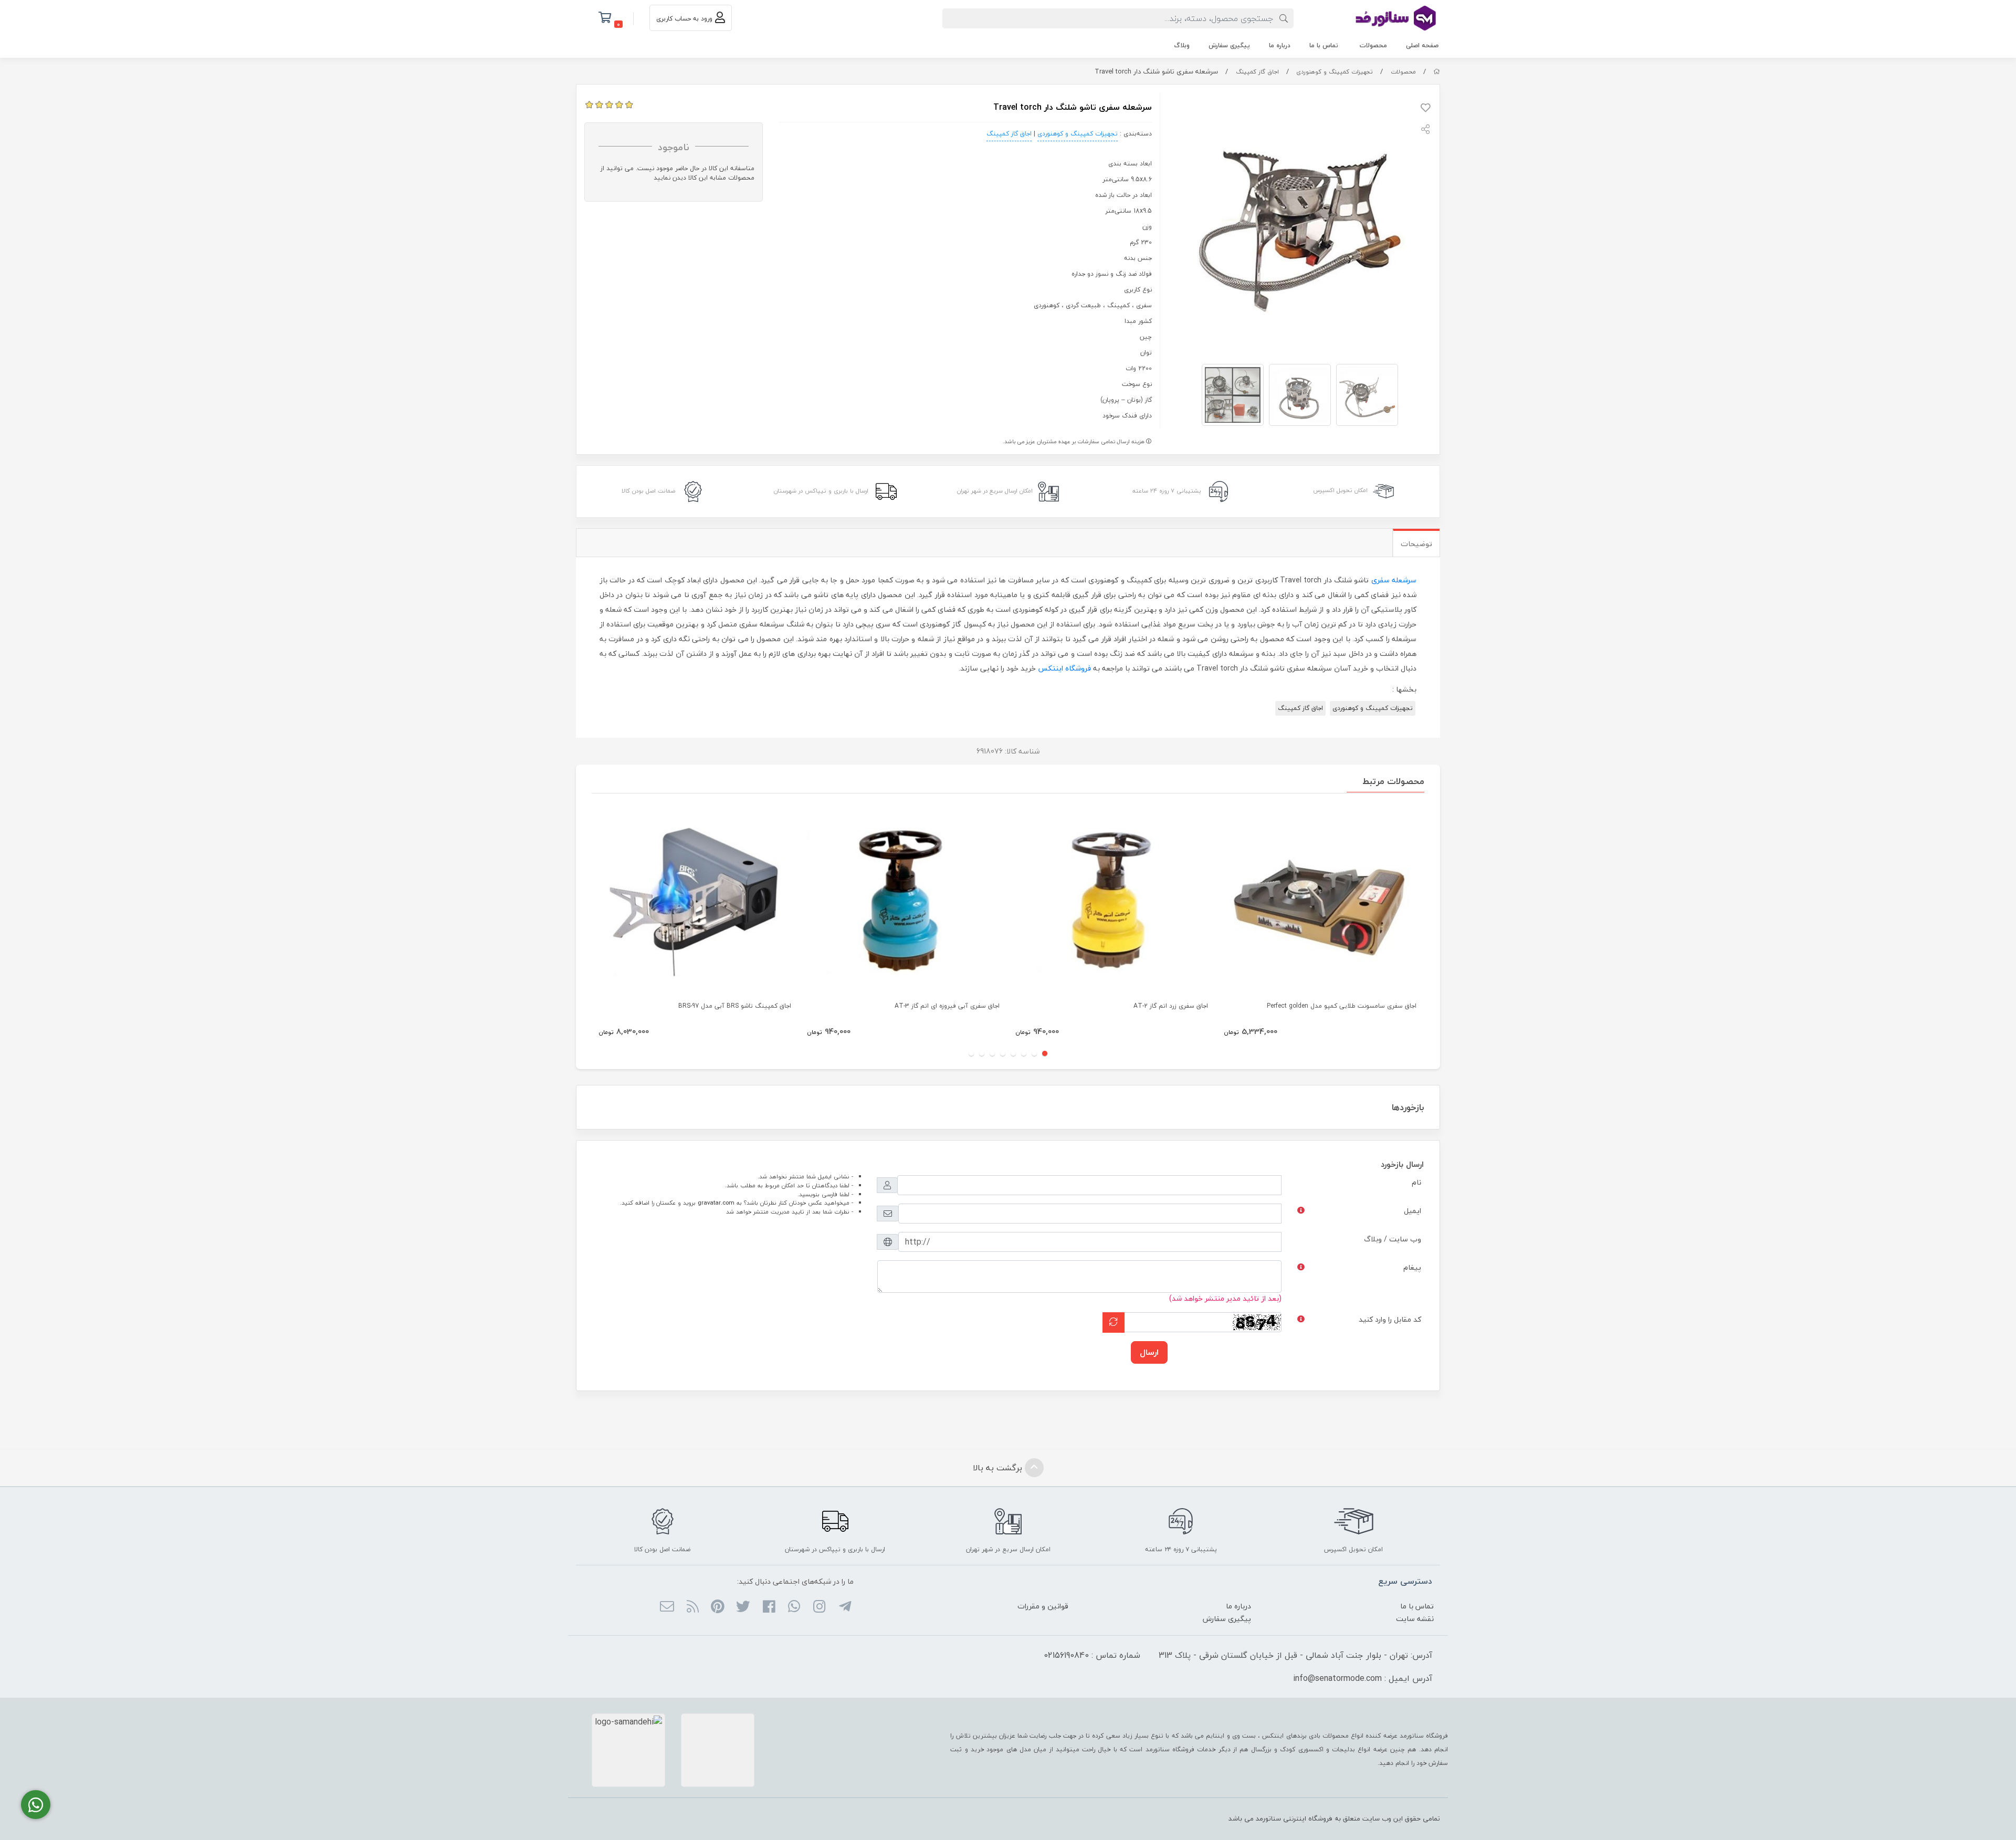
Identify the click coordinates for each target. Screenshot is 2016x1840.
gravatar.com (716, 1203)
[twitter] (743, 1607)
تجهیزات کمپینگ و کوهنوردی (1335, 72)
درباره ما (1280, 45)
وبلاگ (1182, 45)
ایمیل (1413, 1211)
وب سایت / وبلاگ (1393, 1239)
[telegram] (844, 1607)
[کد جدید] (1114, 1322)
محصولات (1373, 45)
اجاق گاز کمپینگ (1257, 72)
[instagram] (819, 1607)
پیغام (1412, 1267)
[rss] (692, 1607)
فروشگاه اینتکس (1064, 668)
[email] (667, 1607)
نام (1416, 1182)
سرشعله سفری (1394, 580)
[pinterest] (718, 1607)
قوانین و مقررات (1043, 1606)
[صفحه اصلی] (1437, 72)
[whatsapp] (794, 1607)
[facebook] (768, 1607)
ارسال (1149, 1352)
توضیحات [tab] (1416, 544)
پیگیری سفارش (1229, 45)
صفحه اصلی (1422, 45)
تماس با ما (1324, 45)
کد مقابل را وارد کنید (1390, 1319)
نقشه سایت (1415, 1619)
